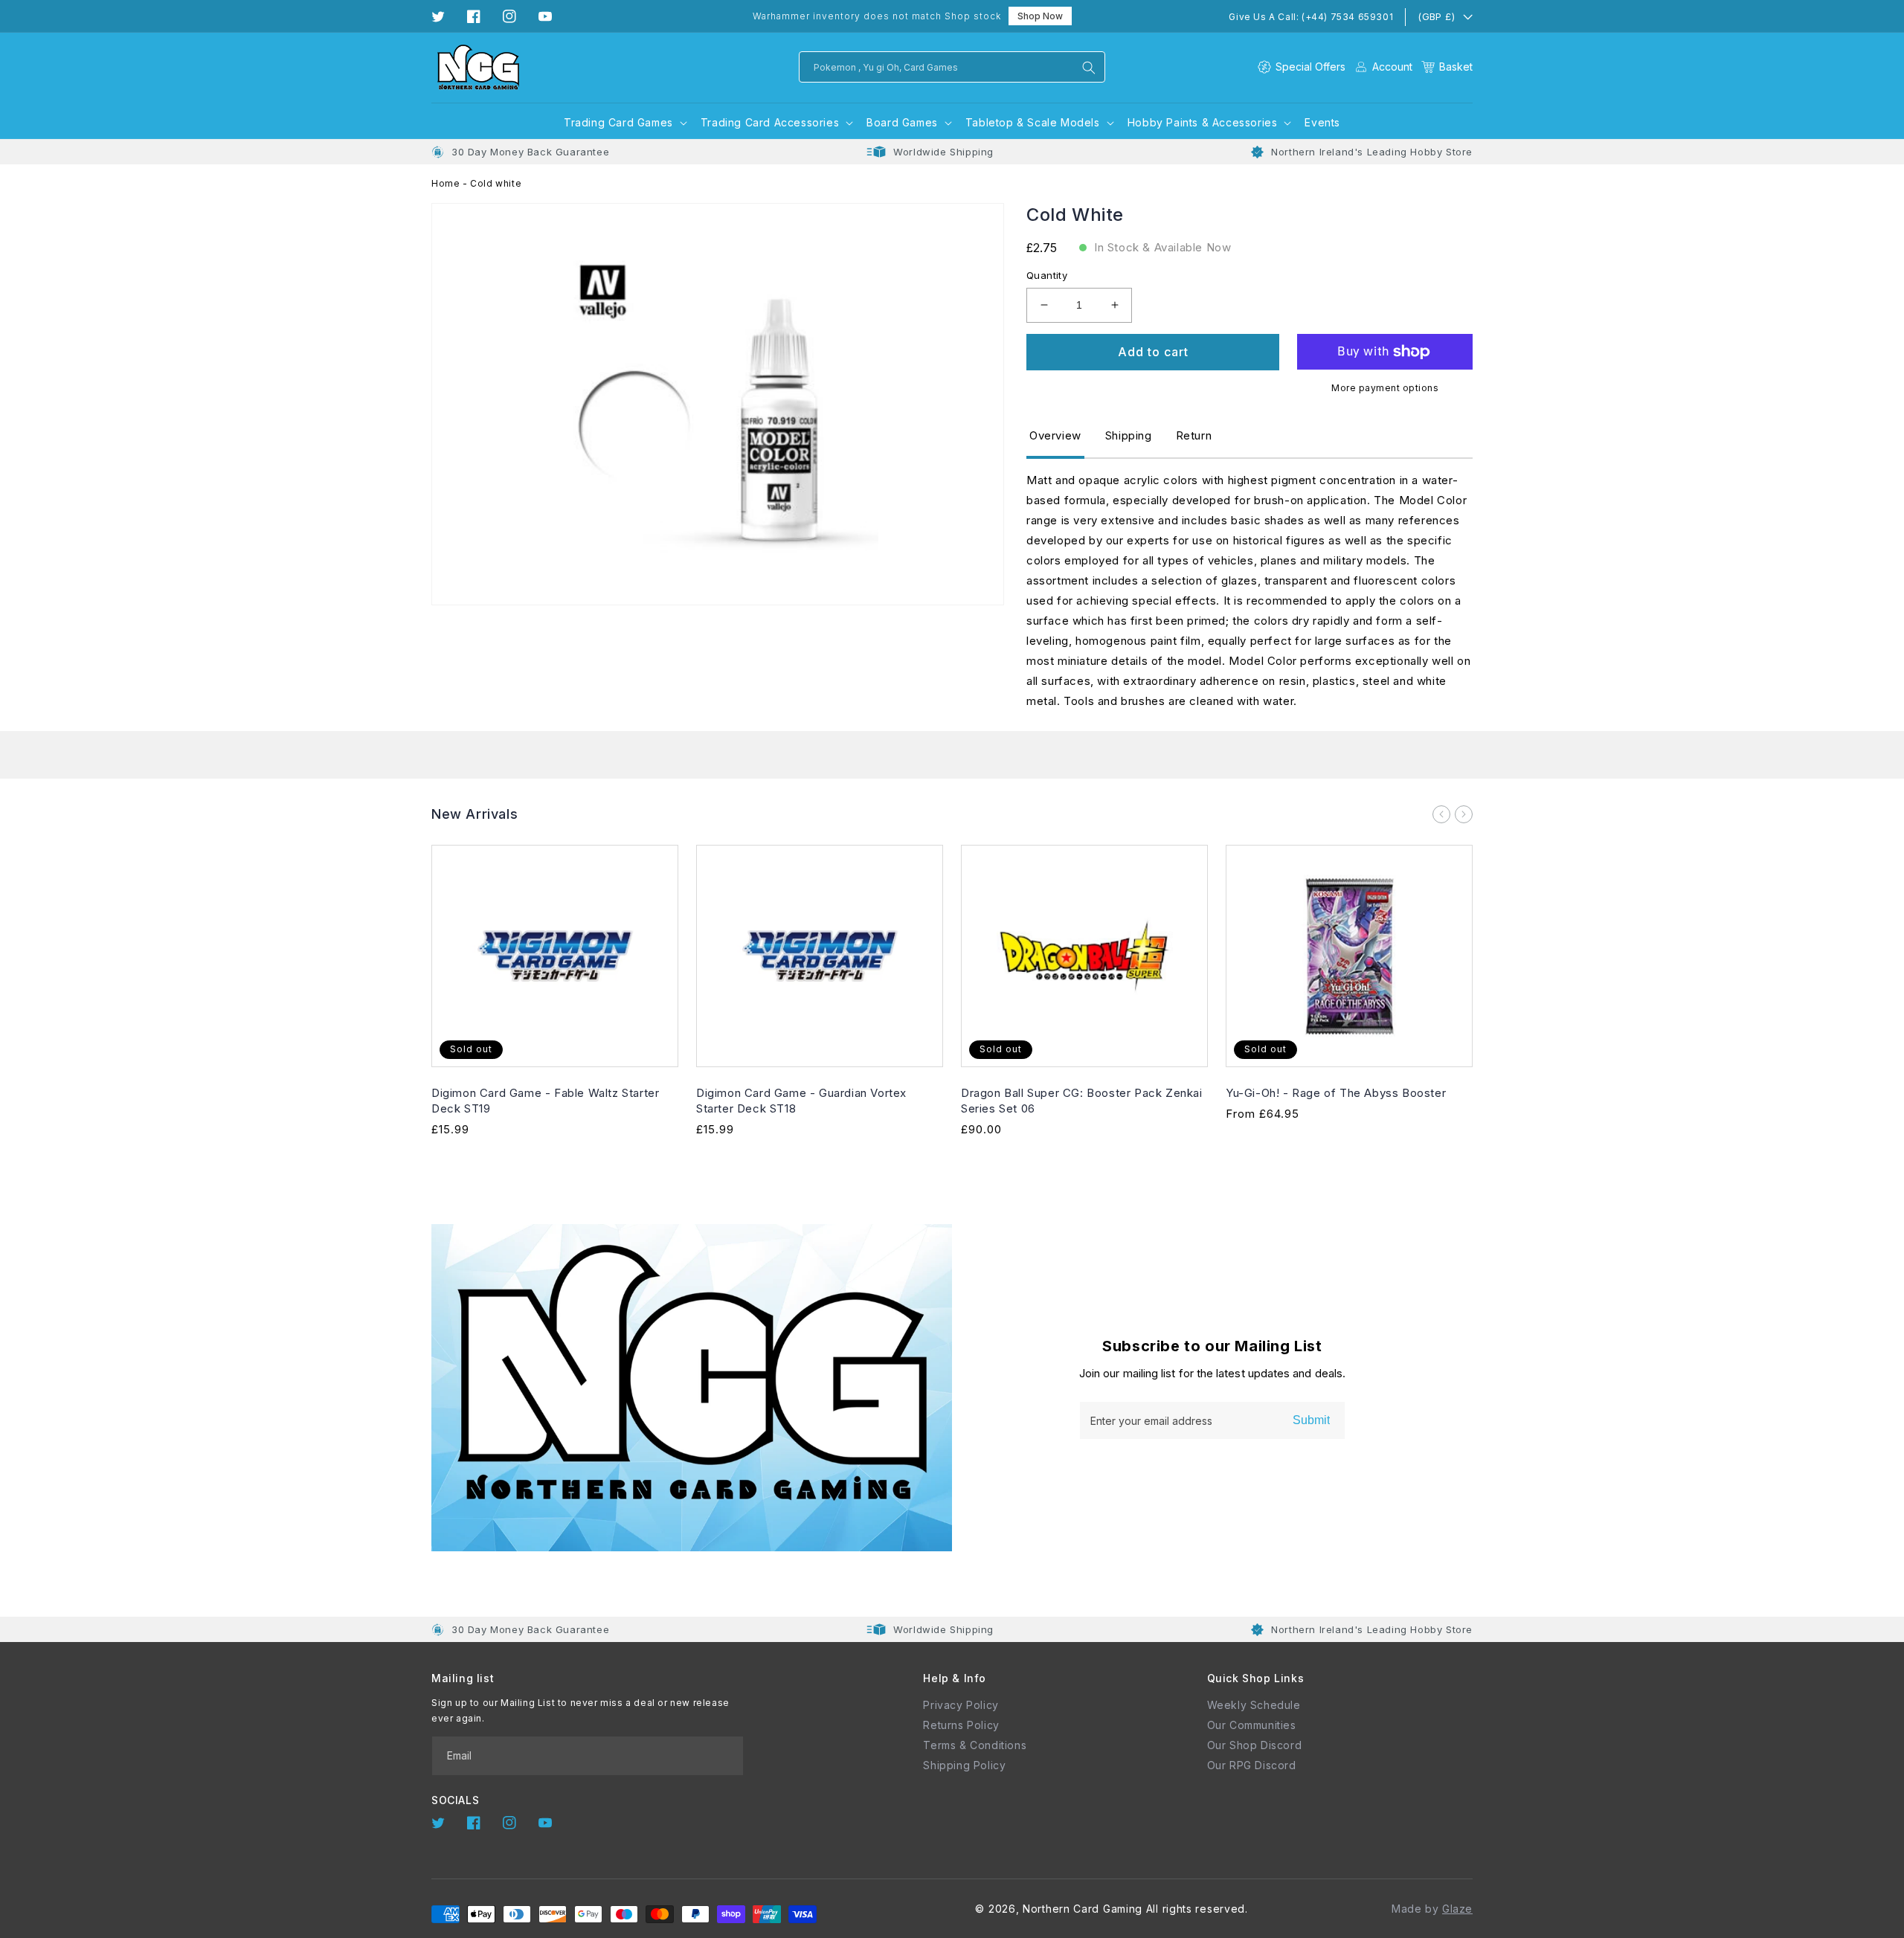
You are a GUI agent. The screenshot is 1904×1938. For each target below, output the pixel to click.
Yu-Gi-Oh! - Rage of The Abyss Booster (1336, 1093)
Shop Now (1040, 16)
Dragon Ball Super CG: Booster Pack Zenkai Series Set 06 (1082, 1101)
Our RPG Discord (1252, 1765)
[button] (1447, 67)
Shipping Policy (964, 1765)
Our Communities (1252, 1725)
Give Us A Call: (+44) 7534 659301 (1311, 17)
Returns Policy (961, 1725)
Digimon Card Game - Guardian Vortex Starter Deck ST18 (801, 1101)
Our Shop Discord (1255, 1745)
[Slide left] (1441, 814)
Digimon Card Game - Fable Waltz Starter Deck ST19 (545, 1101)
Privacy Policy (961, 1705)
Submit (1311, 1420)
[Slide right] (1464, 814)
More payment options (1385, 388)
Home (446, 183)
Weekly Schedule (1254, 1705)
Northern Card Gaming (1083, 1909)
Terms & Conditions (975, 1745)
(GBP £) (1436, 16)
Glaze (1457, 1909)
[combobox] (952, 67)
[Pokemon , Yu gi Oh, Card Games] (1089, 68)
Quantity (1047, 275)
